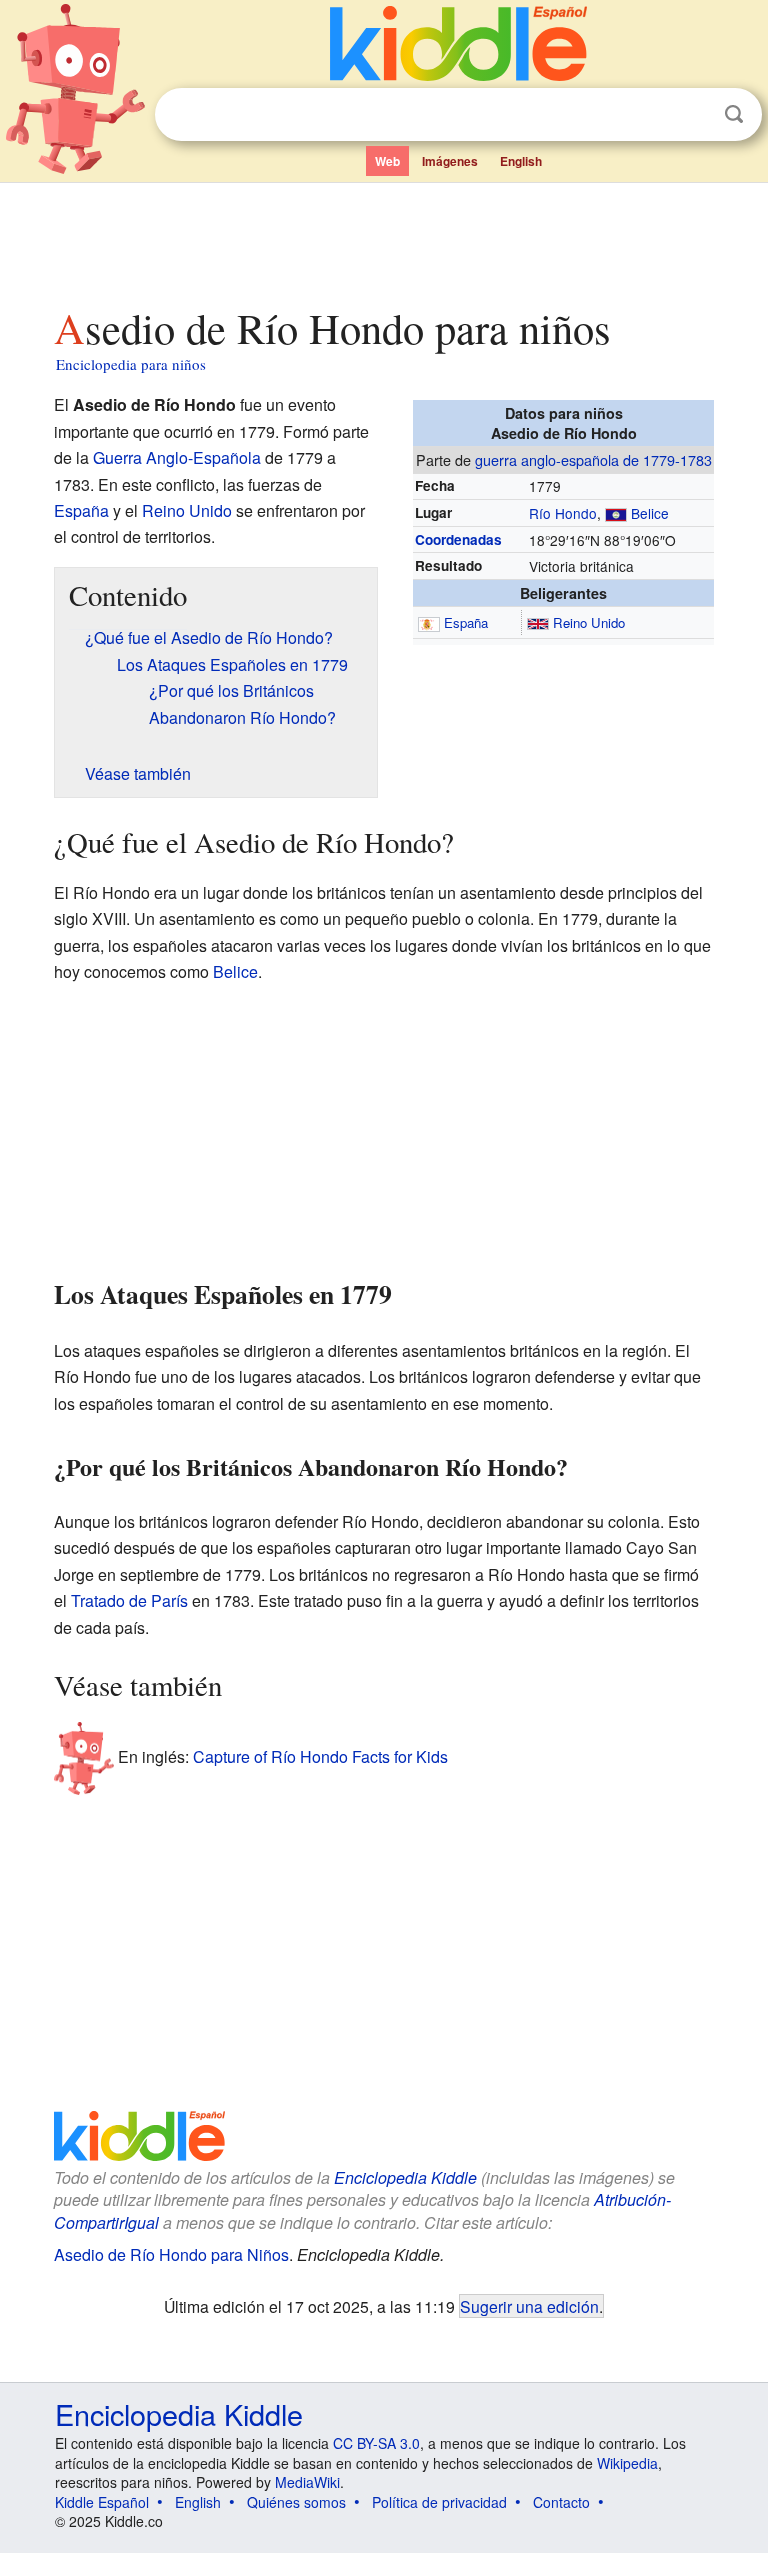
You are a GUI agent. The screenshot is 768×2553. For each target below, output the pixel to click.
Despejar (693, 115)
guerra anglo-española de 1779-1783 (593, 459)
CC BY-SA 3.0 (376, 2443)
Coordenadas (458, 539)
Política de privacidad (439, 2502)
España (466, 622)
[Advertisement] (384, 239)
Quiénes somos (296, 2502)
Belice (650, 513)
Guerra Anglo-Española (177, 457)
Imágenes (450, 161)
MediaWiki (307, 2482)
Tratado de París (129, 1600)
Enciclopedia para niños (131, 364)
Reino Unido (589, 622)
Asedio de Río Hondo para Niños (171, 2254)
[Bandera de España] (429, 622)
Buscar (734, 114)
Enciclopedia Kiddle (405, 2177)
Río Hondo (563, 513)
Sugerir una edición (529, 2306)
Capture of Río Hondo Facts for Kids (320, 1756)
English (521, 161)
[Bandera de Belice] (616, 513)
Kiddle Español (102, 2502)
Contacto (561, 2502)
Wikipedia (627, 2463)
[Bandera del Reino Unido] (538, 622)
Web (387, 161)
